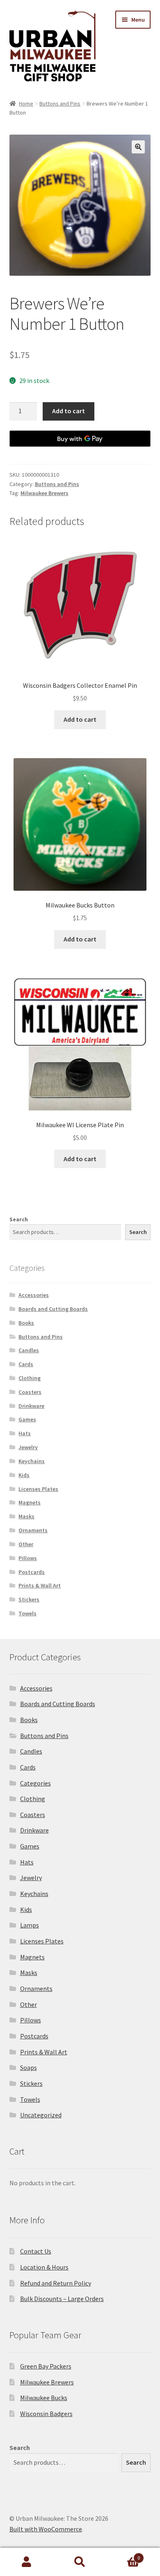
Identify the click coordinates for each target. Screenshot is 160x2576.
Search (19, 1219)
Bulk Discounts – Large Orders (62, 2299)
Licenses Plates (38, 1489)
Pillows (28, 1558)
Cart (123, 2555)
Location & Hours (44, 2267)
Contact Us (36, 2251)
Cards (26, 1364)
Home (26, 104)
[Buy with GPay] (80, 439)
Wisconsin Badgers (46, 2414)
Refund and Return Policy (56, 2283)
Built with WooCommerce (46, 2529)
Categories (35, 1783)
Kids (24, 1475)
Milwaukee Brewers (45, 493)
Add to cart (69, 411)
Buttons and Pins (60, 104)
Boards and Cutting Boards (53, 1309)
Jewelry (28, 1447)
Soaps (29, 2067)
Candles (29, 1350)
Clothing (30, 1378)
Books (26, 1323)
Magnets (30, 1502)
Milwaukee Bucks (44, 2398)
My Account (27, 2562)
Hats (25, 1433)
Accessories (34, 1295)
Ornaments (33, 1530)
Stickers (29, 1599)
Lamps (30, 1925)
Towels (27, 1613)
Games (27, 1419)
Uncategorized (41, 2115)
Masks (26, 1516)
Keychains (32, 1461)
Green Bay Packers (46, 2366)
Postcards (32, 1572)
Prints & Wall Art (40, 1585)
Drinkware (31, 1406)
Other (26, 1544)
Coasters (30, 1392)
